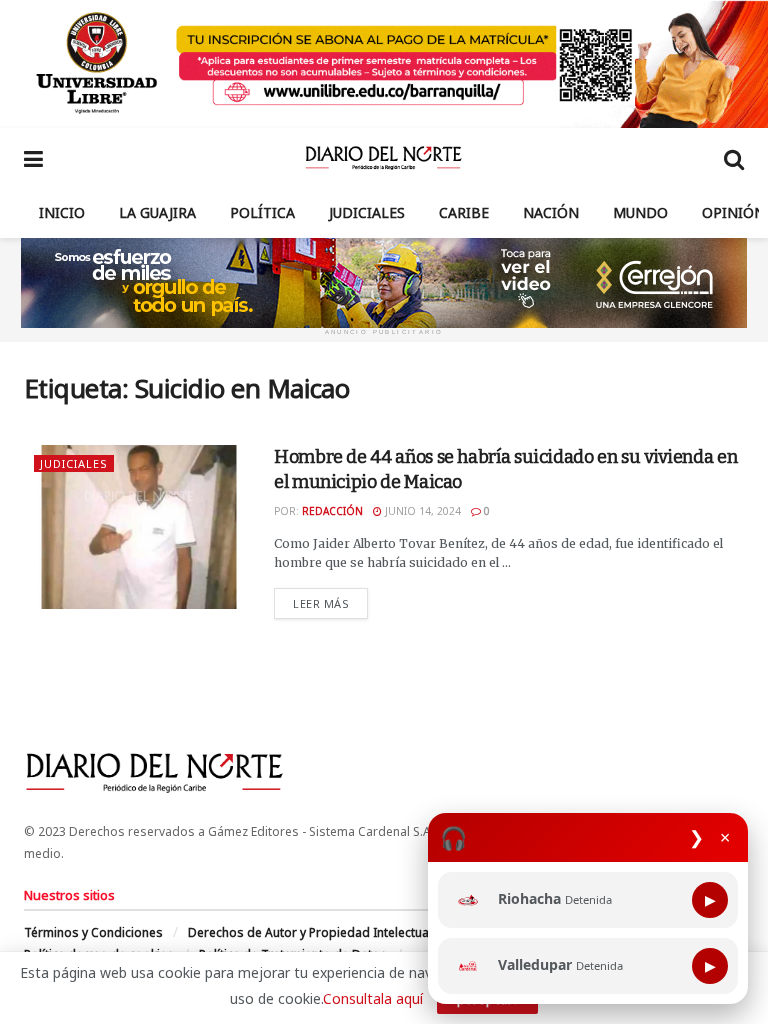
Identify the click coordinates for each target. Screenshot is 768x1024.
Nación (551, 212)
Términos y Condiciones (93, 932)
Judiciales (367, 212)
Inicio (62, 212)
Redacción (332, 511)
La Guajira (157, 212)
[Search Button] (734, 158)
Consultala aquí (373, 998)
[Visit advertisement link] (384, 64)
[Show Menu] (33, 158)
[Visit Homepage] (383, 158)
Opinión (733, 212)
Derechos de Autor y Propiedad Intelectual (310, 932)
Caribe (464, 212)
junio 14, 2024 (421, 511)
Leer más (330, 603)
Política (262, 212)
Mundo (640, 212)
